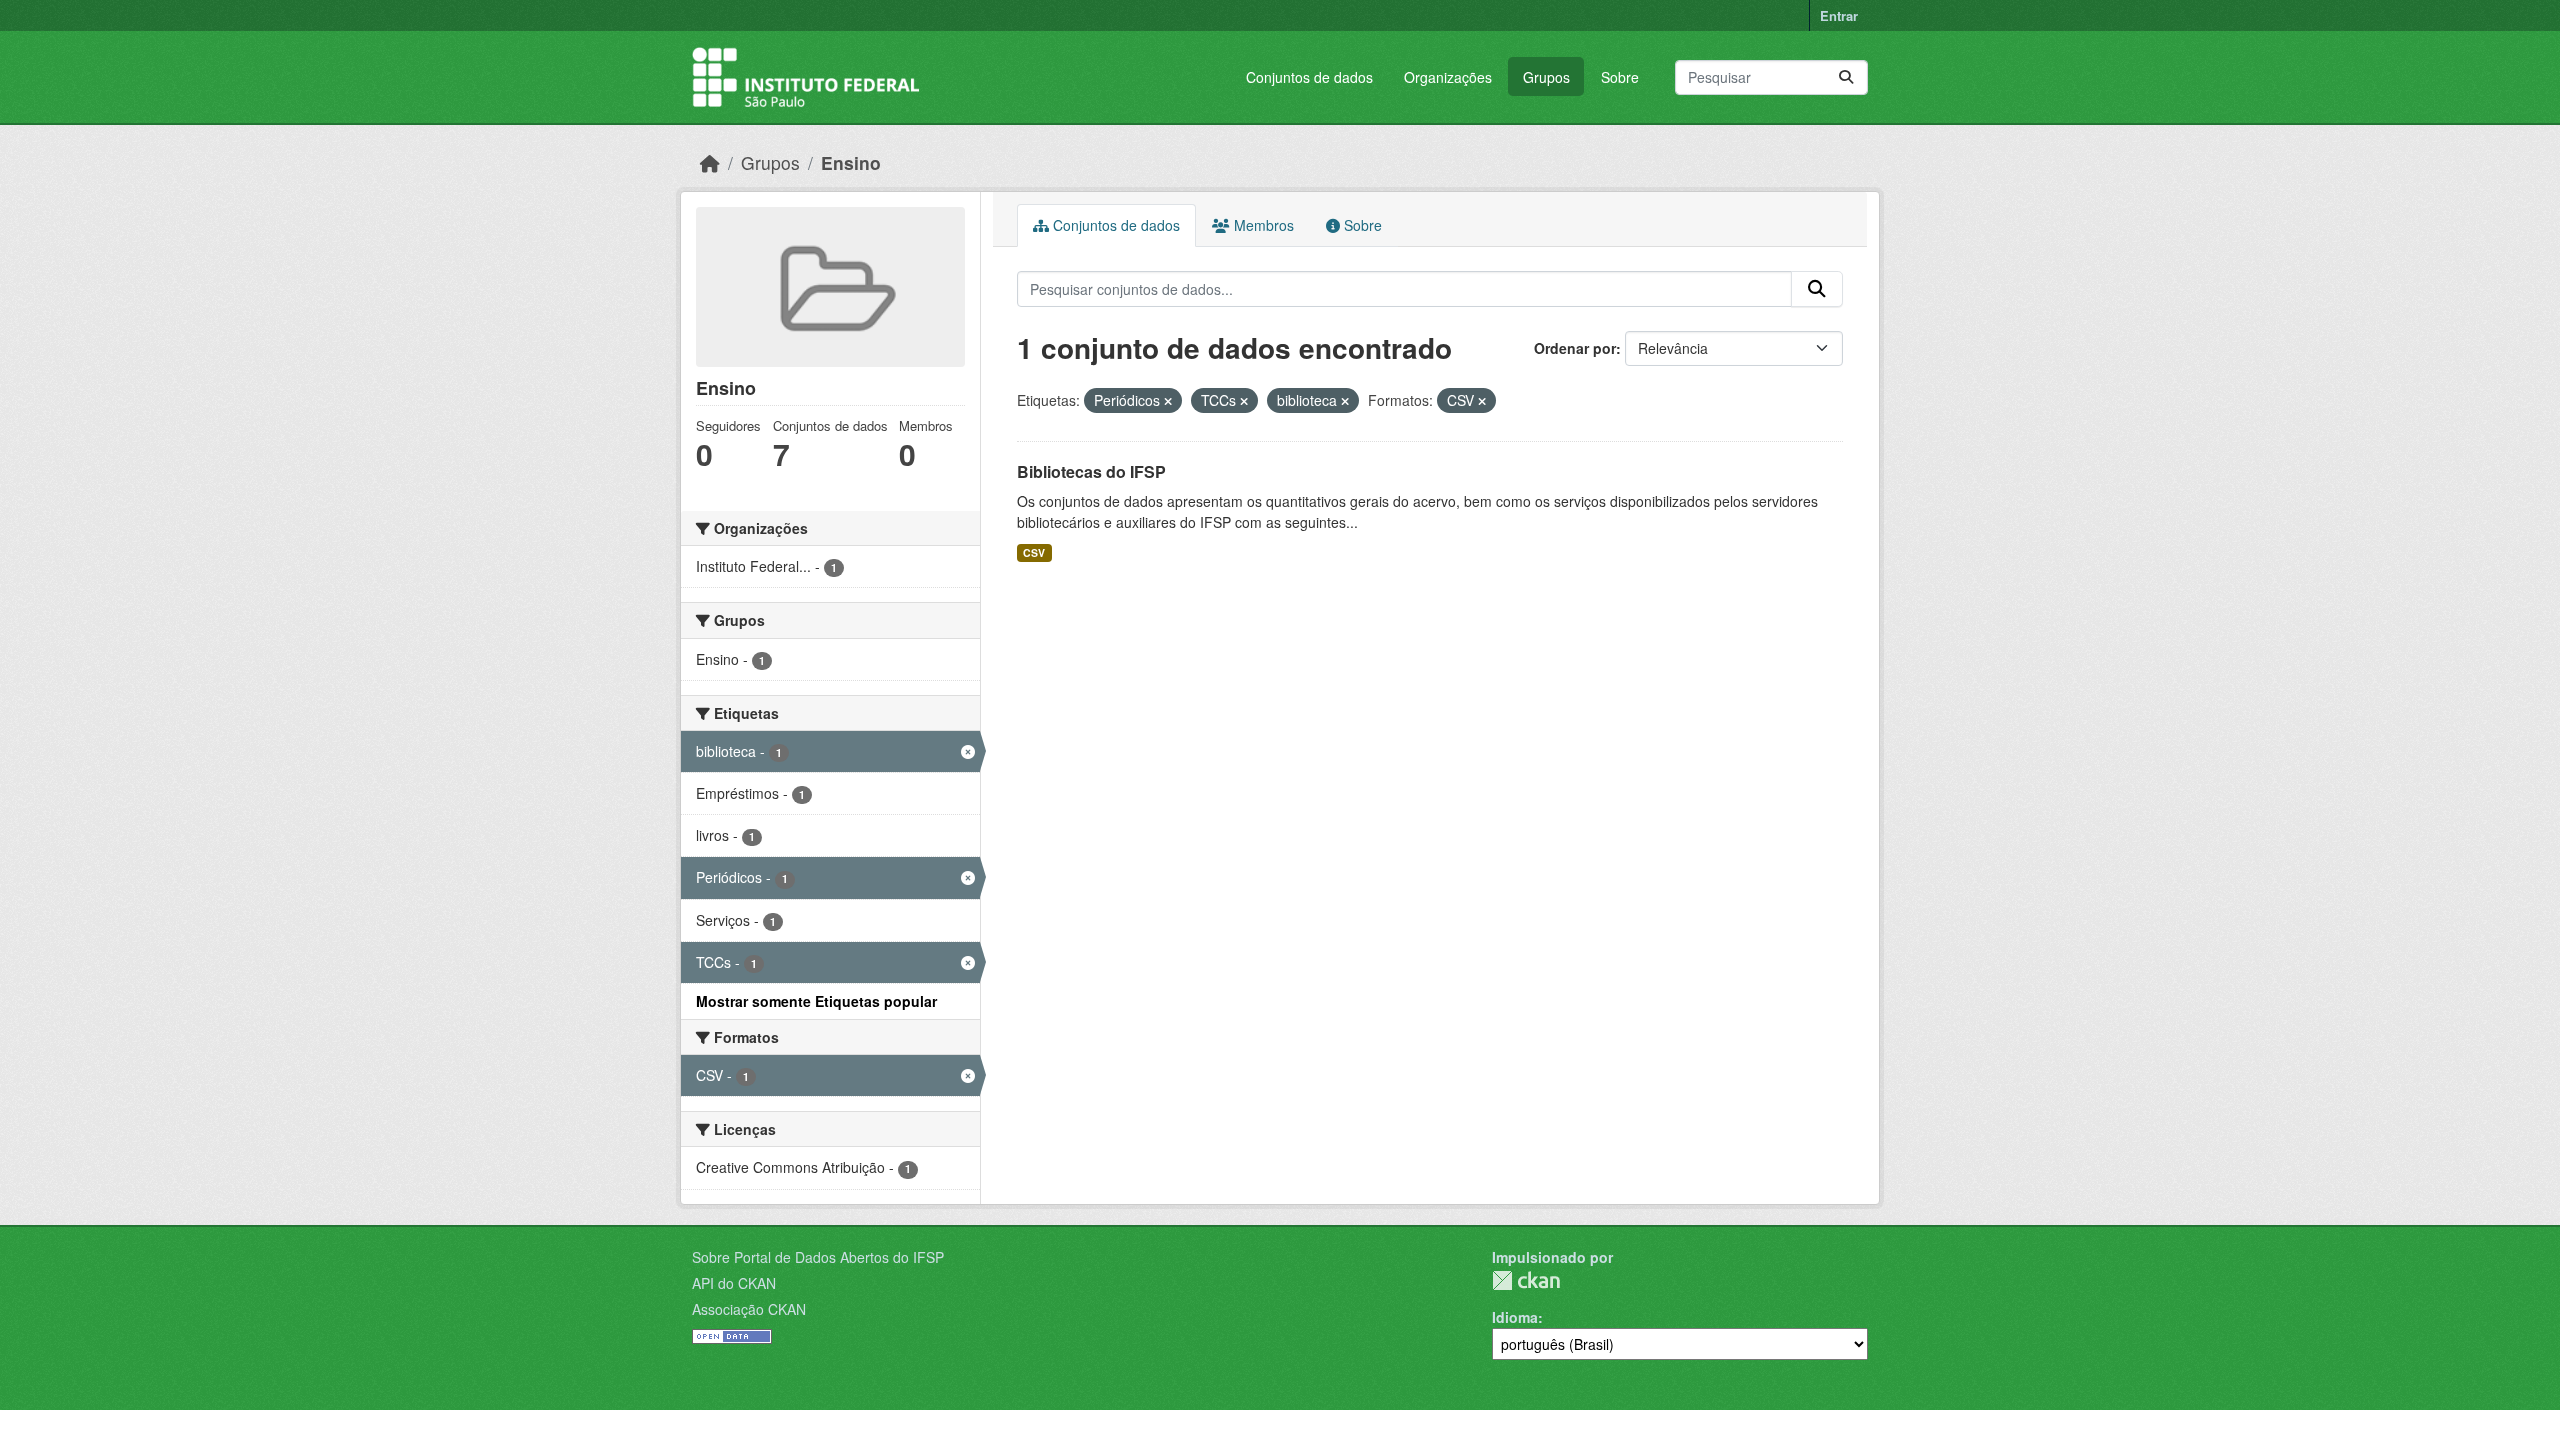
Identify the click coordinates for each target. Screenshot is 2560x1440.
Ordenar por (1575, 348)
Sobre (1620, 77)
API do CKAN (734, 1283)
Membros (1262, 225)
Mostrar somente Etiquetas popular (816, 1001)
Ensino (851, 162)
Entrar (1839, 15)
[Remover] (1168, 401)
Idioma (1515, 1317)
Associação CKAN (749, 1309)
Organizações (1448, 77)
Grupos (1546, 77)
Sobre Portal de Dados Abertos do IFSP (818, 1257)
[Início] (710, 162)
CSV (1034, 552)
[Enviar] (1846, 77)
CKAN (1526, 1280)
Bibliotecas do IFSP (1091, 471)
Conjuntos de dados (1309, 77)
